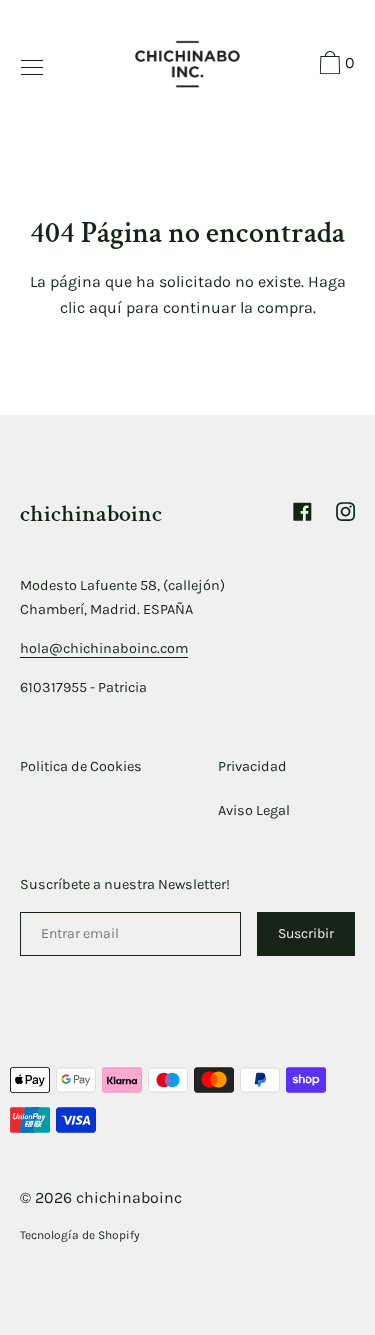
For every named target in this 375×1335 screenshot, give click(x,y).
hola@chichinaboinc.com (104, 648)
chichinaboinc (129, 1197)
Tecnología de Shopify (80, 1235)
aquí (105, 307)
